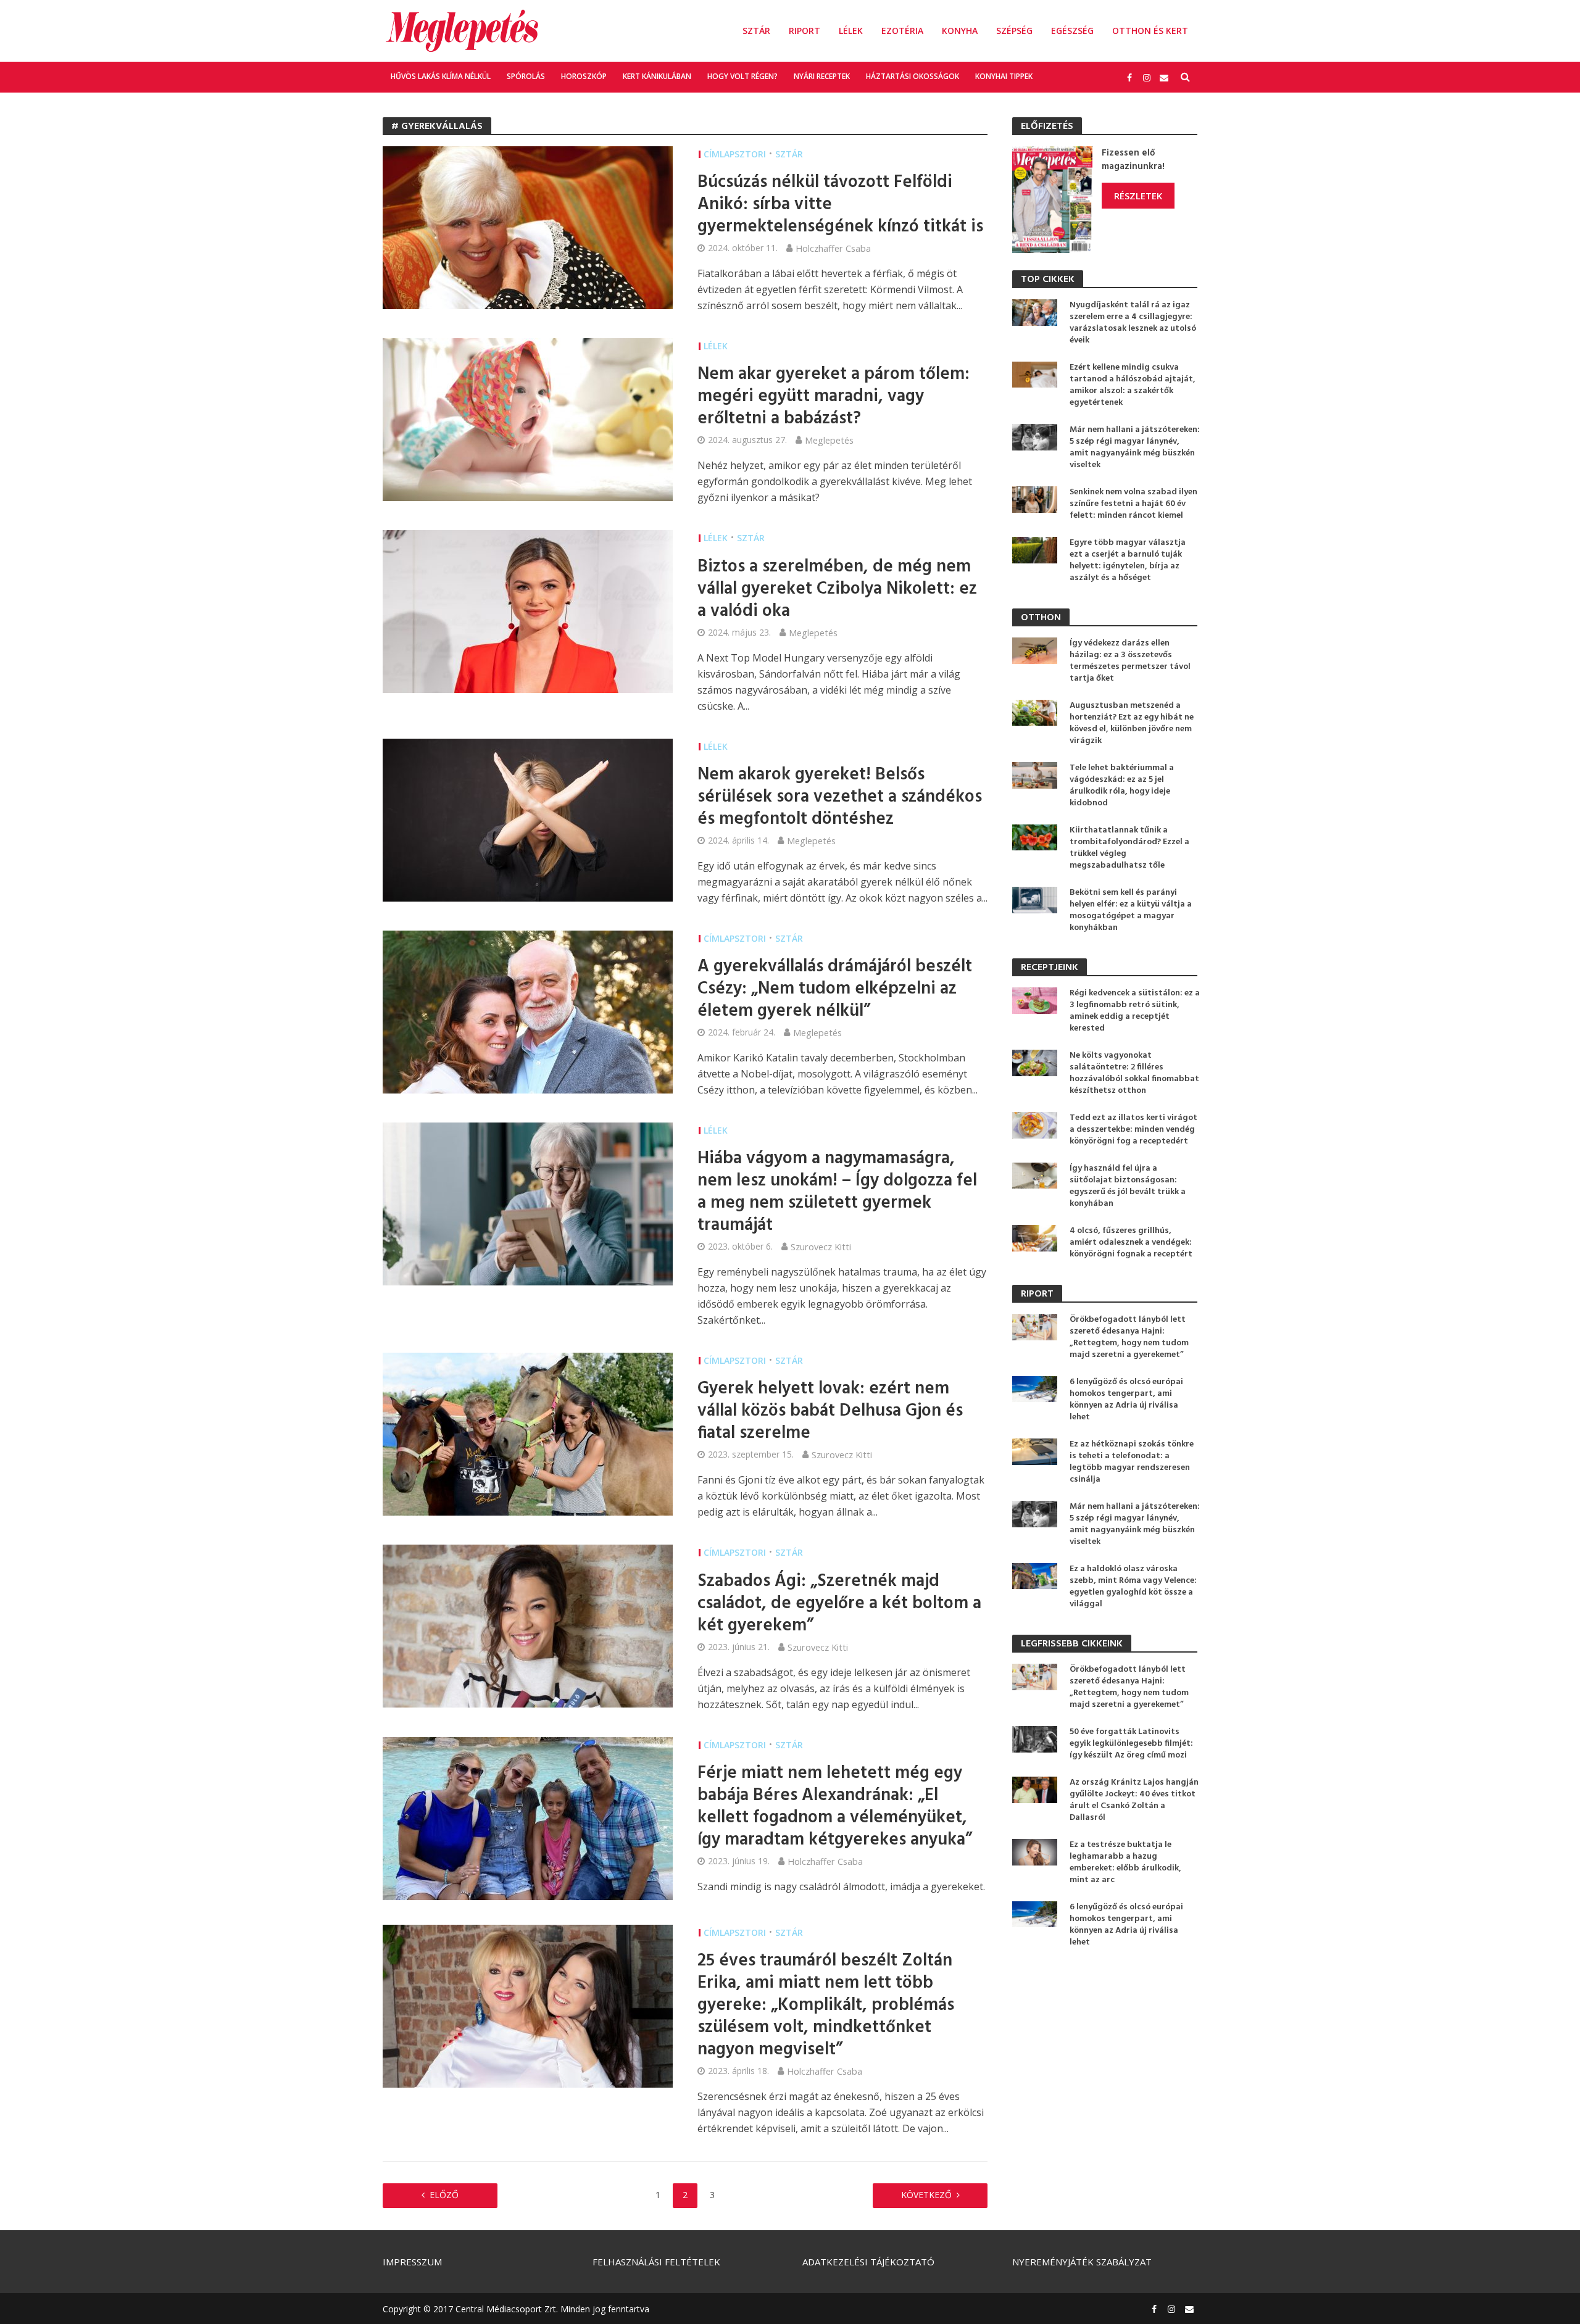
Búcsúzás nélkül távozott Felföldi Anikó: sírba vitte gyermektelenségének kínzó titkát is (840, 205)
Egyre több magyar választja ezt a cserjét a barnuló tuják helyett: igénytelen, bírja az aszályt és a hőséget (1128, 560)
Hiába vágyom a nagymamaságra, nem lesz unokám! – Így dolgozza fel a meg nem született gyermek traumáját (837, 1192)
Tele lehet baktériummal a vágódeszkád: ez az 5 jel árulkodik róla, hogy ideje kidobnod (1122, 786)
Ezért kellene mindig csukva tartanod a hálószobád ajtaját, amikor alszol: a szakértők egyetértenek (1133, 385)
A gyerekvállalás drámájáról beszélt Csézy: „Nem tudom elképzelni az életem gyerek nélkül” (835, 989)
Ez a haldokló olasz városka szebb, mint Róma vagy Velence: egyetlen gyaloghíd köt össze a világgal (1133, 1587)
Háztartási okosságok (913, 76)
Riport (805, 31)
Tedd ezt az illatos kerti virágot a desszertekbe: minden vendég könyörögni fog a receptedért (1133, 1130)
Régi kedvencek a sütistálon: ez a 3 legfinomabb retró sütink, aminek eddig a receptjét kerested (1135, 1011)
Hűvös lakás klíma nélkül (441, 76)
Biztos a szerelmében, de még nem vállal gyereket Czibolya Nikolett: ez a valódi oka (837, 589)
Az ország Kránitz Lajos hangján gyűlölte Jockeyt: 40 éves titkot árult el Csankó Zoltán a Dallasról (1134, 1800)
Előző (444, 2195)
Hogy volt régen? (742, 76)
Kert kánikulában (657, 76)
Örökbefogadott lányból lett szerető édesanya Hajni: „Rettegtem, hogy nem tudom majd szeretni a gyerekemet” (1129, 1337)
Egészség (1072, 31)
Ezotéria (902, 31)
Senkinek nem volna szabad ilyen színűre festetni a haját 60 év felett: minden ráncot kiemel (1133, 504)
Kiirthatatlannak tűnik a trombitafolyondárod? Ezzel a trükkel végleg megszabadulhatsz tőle (1129, 848)
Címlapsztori (735, 154)
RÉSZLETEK (1138, 196)
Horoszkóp (584, 76)
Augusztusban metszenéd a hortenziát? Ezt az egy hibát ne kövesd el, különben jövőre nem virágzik (1132, 723)
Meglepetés (829, 440)
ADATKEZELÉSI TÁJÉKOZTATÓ (868, 2262)
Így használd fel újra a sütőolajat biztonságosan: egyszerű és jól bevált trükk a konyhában (1128, 1186)
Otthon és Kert (1150, 31)
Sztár (756, 31)
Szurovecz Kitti (821, 1247)
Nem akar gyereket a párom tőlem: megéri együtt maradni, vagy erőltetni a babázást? (834, 397)
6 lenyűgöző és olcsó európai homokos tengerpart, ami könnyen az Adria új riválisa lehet (1126, 1400)
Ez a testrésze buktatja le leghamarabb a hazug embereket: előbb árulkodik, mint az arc (1125, 1862)
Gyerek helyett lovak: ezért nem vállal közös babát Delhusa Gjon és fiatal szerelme (830, 1411)
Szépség (1014, 31)
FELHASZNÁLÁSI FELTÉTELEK (656, 2262)
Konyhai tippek (1004, 76)
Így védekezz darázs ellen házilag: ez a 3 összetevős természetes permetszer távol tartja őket (1130, 661)
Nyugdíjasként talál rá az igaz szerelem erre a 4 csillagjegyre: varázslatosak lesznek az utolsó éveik (1133, 323)
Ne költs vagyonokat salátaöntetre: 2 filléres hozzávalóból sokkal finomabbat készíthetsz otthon (1134, 1073)
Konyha (960, 31)
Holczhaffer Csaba (833, 248)
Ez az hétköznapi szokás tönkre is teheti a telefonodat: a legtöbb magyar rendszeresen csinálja (1132, 1462)
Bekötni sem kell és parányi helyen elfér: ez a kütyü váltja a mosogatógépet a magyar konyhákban (1131, 910)
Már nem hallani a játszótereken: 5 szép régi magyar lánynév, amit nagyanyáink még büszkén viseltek (1135, 447)
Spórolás (526, 76)
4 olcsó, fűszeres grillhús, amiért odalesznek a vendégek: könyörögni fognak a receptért (1131, 1243)
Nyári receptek (822, 76)
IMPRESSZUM (412, 2262)
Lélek (851, 31)
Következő (926, 2195)
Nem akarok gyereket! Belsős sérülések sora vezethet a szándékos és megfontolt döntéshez (840, 797)
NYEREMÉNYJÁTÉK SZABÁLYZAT (1082, 2262)
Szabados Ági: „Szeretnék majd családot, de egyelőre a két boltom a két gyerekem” (839, 1604)
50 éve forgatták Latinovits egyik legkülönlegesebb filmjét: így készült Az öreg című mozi (1131, 1744)
